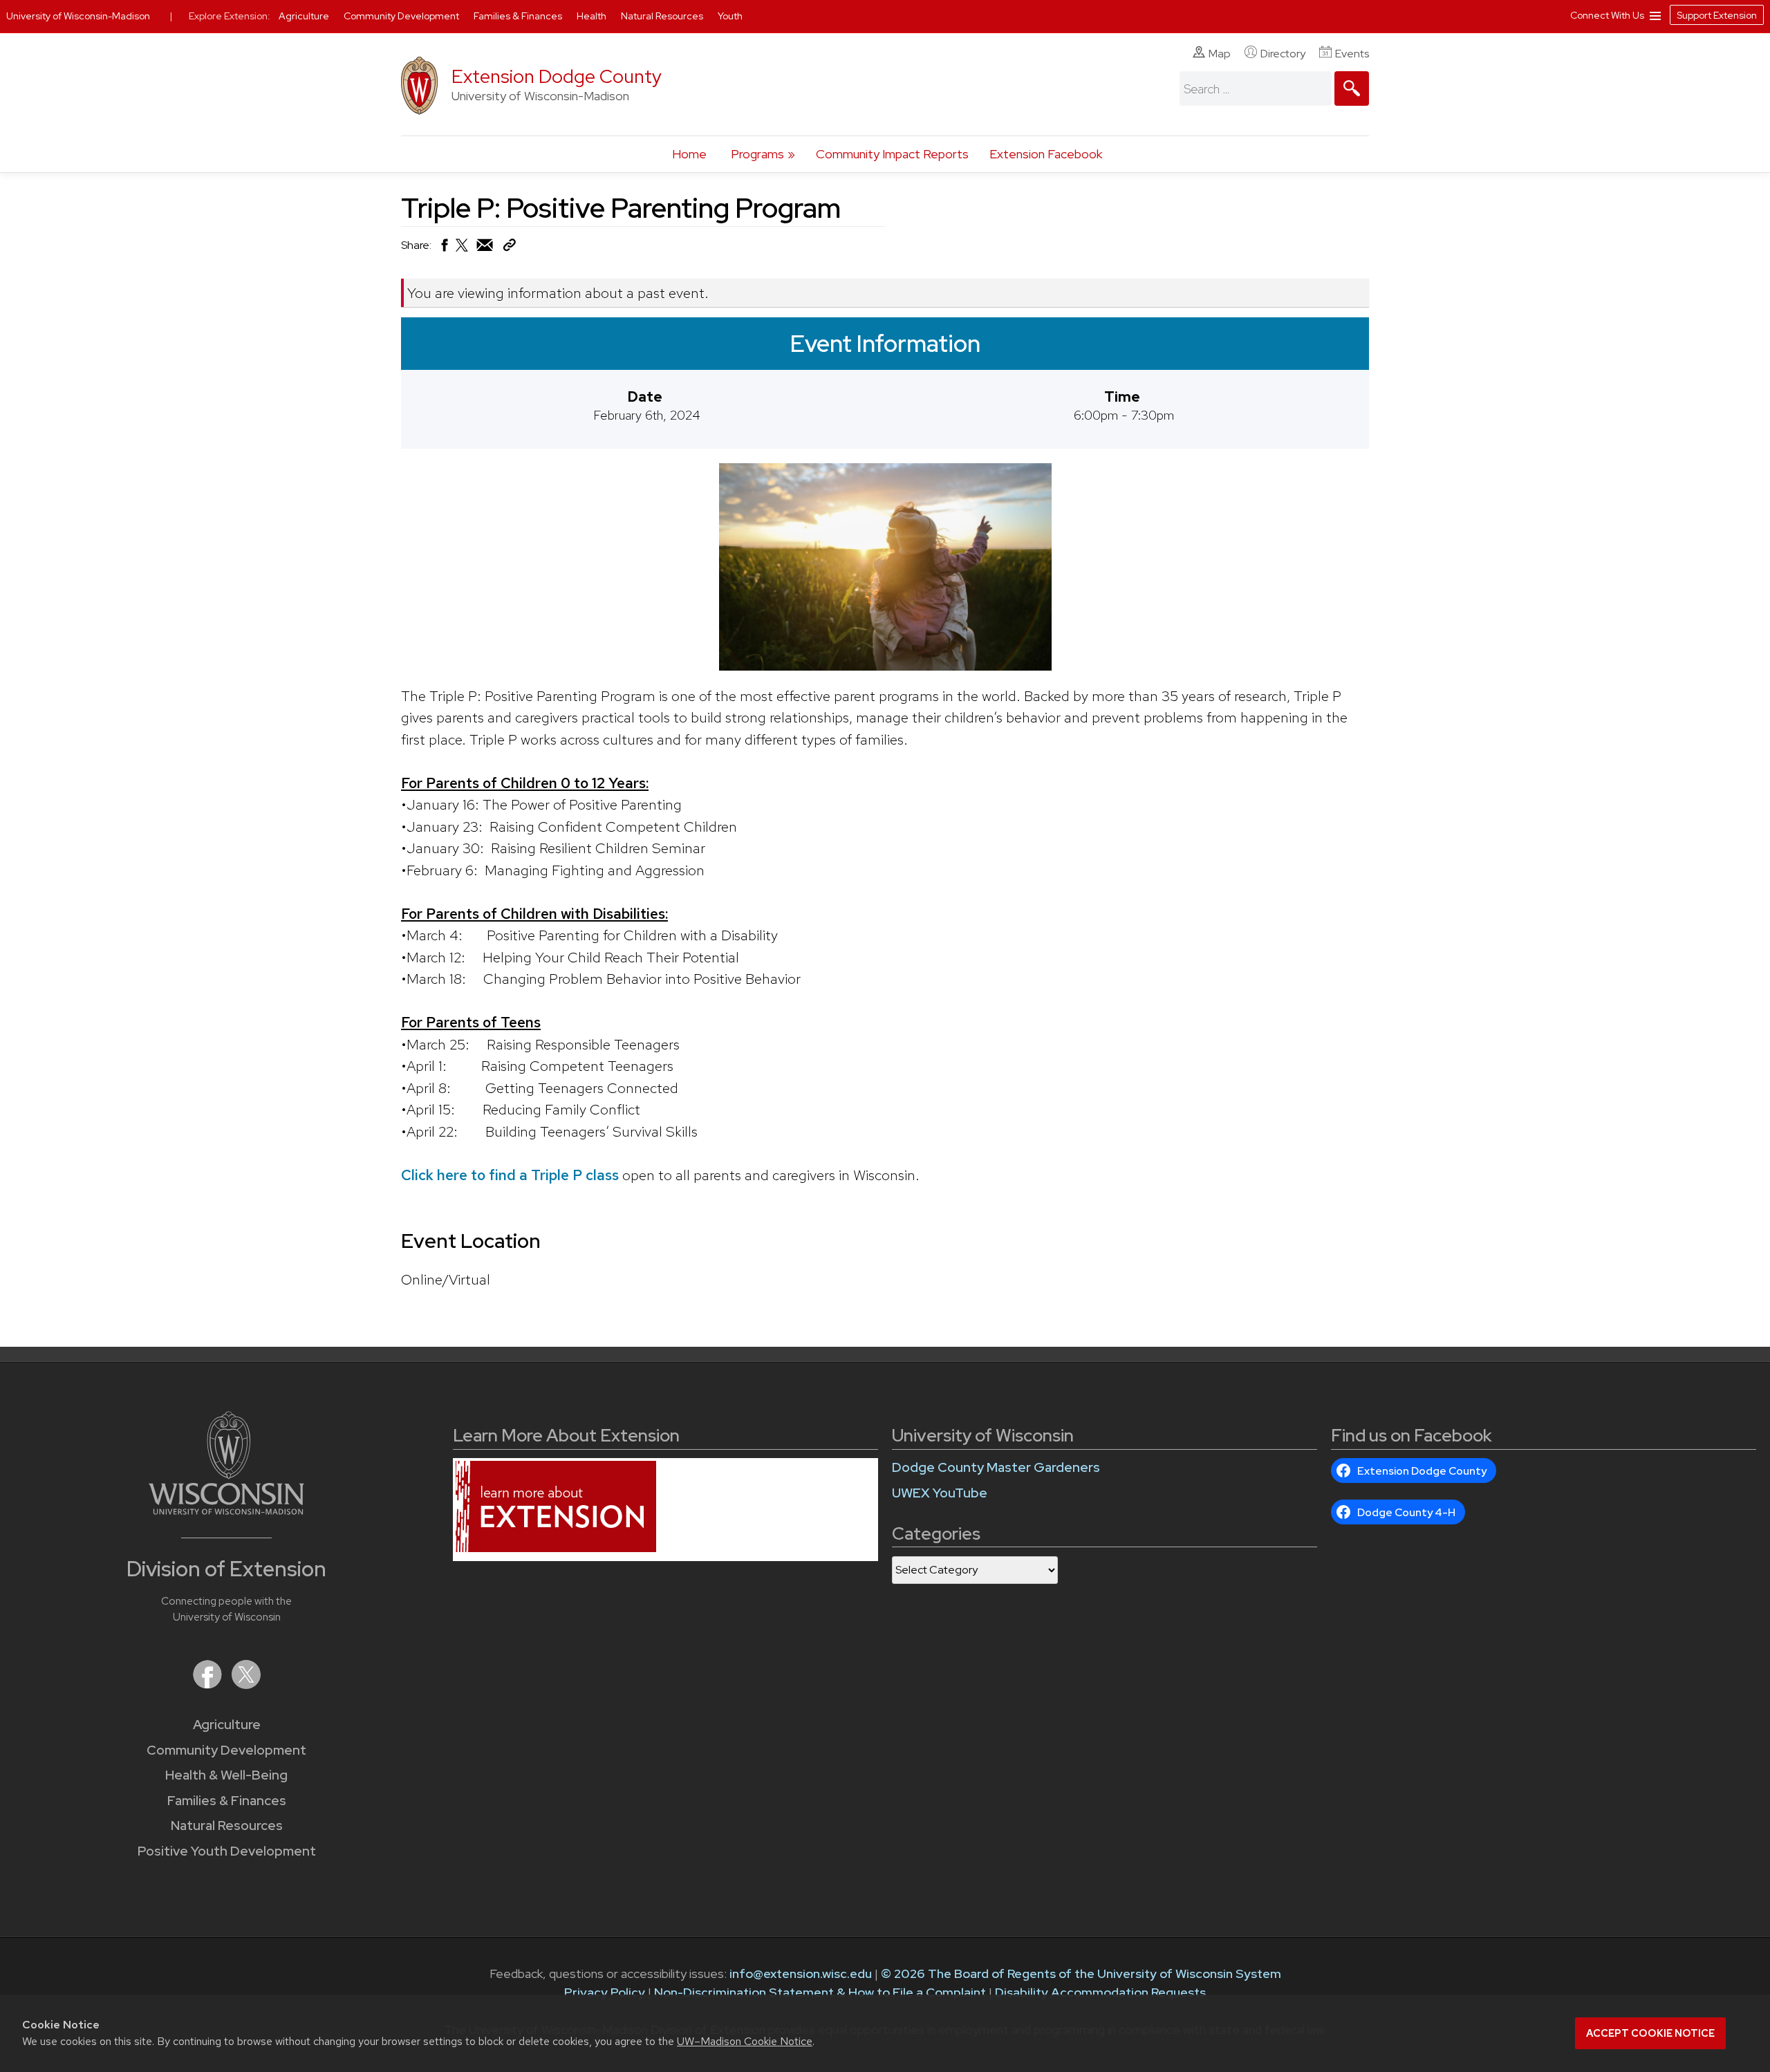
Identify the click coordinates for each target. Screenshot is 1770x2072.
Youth (730, 16)
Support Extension (1717, 15)
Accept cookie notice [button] (1650, 2033)
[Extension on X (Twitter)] (246, 1684)
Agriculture (227, 1725)
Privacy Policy (605, 1992)
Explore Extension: (230, 16)
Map (1220, 54)
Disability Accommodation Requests (1100, 1992)
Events (1352, 54)
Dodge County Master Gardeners (996, 1467)
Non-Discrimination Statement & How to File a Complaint (820, 1992)
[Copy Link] (509, 248)
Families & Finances (227, 1801)
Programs (757, 154)
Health (593, 16)
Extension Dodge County (557, 76)
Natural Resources (227, 1826)
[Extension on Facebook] (209, 1684)
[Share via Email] (485, 249)
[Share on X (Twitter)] (463, 251)
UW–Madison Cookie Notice (745, 2041)
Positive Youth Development (227, 1851)
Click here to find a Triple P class (510, 1175)
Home (689, 154)
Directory (1283, 54)
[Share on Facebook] (444, 249)
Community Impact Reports (892, 154)
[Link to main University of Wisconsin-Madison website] (226, 1510)
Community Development (226, 1750)
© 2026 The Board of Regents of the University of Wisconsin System (1081, 1973)
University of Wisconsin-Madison (78, 16)
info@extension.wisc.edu (801, 1973)
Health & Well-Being (226, 1775)
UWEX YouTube (940, 1493)
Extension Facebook (1046, 154)
